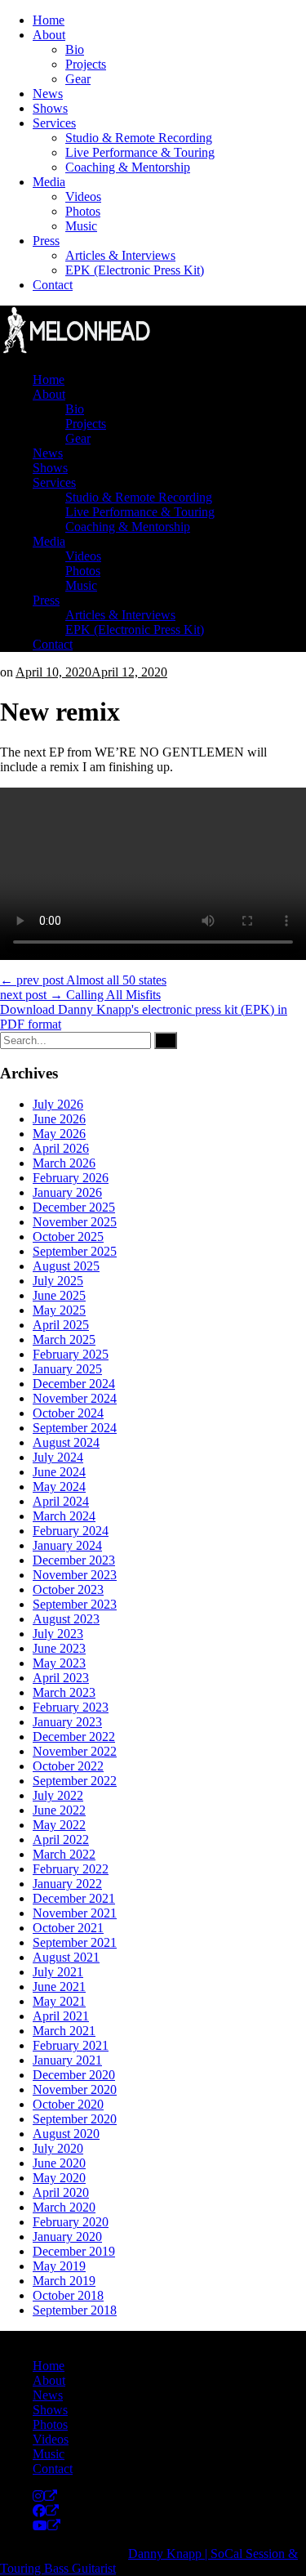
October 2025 (68, 1237)
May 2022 (59, 1825)
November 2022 (75, 1751)
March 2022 (64, 1854)
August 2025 (66, 1266)
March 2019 (64, 2281)
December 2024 (74, 1384)
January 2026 (67, 1192)
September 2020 (75, 2119)
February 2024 (71, 1531)
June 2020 (59, 2163)
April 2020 (61, 2192)
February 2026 (71, 1178)
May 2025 (59, 1310)
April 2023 (61, 1678)
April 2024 (61, 1501)
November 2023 (75, 1575)
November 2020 (75, 2089)
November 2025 (75, 1222)
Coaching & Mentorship (128, 167)
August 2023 (66, 1619)
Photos (83, 211)
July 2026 (58, 1104)
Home (49, 20)
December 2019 (74, 2251)
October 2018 (68, 2295)
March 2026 (64, 1163)
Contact (53, 285)
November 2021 (75, 1913)
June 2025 (59, 1295)
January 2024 (67, 1545)
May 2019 (59, 2266)
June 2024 (59, 1472)
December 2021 (74, 1898)
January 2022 (67, 1884)
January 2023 (67, 1722)
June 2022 (59, 1810)
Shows (50, 108)
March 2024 (64, 1516)
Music (81, 226)
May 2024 (59, 1487)
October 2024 (68, 1413)
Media (49, 182)
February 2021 (71, 2045)
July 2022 (58, 1795)
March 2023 (64, 1692)
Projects (86, 64)
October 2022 (68, 1766)
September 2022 (75, 1781)
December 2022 (74, 1737)
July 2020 (58, 2148)
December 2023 (74, 1560)
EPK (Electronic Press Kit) (135, 270)
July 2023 (58, 1634)
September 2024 (75, 1428)
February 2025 (71, 1354)
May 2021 (59, 2001)
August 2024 (66, 1442)
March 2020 (64, 2207)
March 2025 (64, 1339)
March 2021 (64, 2031)
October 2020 (68, 2104)
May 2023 (59, 1663)
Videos (83, 196)
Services (54, 123)
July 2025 (58, 1281)
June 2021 (59, 1987)
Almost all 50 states (83, 980)
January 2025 (67, 1369)
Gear (78, 79)
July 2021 (58, 1972)
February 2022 (71, 1869)
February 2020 (71, 2222)
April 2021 (61, 2016)
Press (46, 241)
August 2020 (66, 2134)
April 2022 (61, 1839)
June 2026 (59, 1119)
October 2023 (68, 1589)
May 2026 (59, 1134)
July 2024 (58, 1457)
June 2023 (59, 1648)
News (48, 94)
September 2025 (75, 1251)
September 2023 (75, 1604)
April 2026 (61, 1148)
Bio (75, 49)
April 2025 (61, 1325)
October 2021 (68, 1928)
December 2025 (74, 1207)
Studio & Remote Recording (139, 138)
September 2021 (75, 1942)
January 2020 (67, 2237)
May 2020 (59, 2178)
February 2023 (71, 1707)
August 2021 (66, 1957)
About (49, 35)
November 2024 (75, 1398)
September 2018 (75, 2310)
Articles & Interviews (120, 255)
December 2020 (74, 2075)
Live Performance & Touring (140, 152)
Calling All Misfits (80, 995)
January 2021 (67, 2060)
